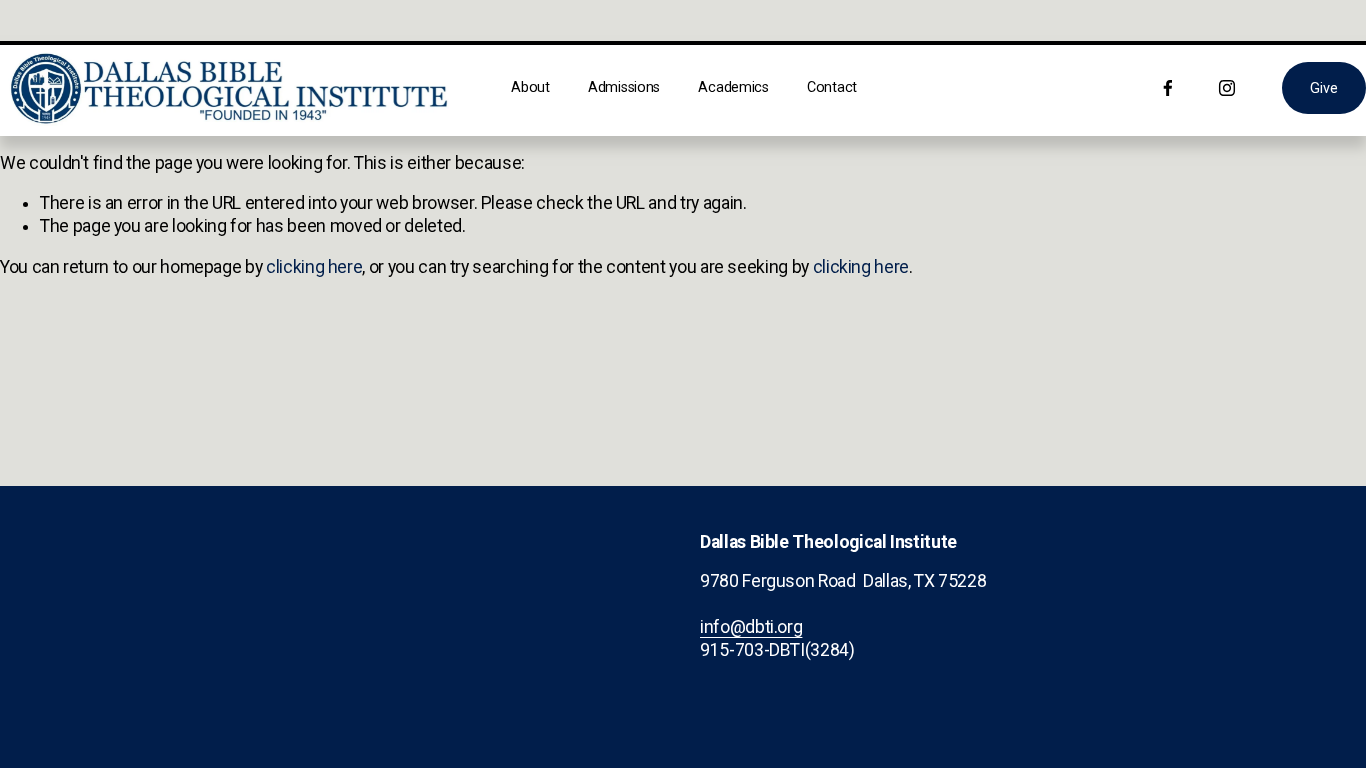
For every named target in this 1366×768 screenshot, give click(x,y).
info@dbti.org (751, 627)
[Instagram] (1227, 88)
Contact (832, 87)
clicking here (314, 267)
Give (1323, 88)
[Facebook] (1168, 88)
